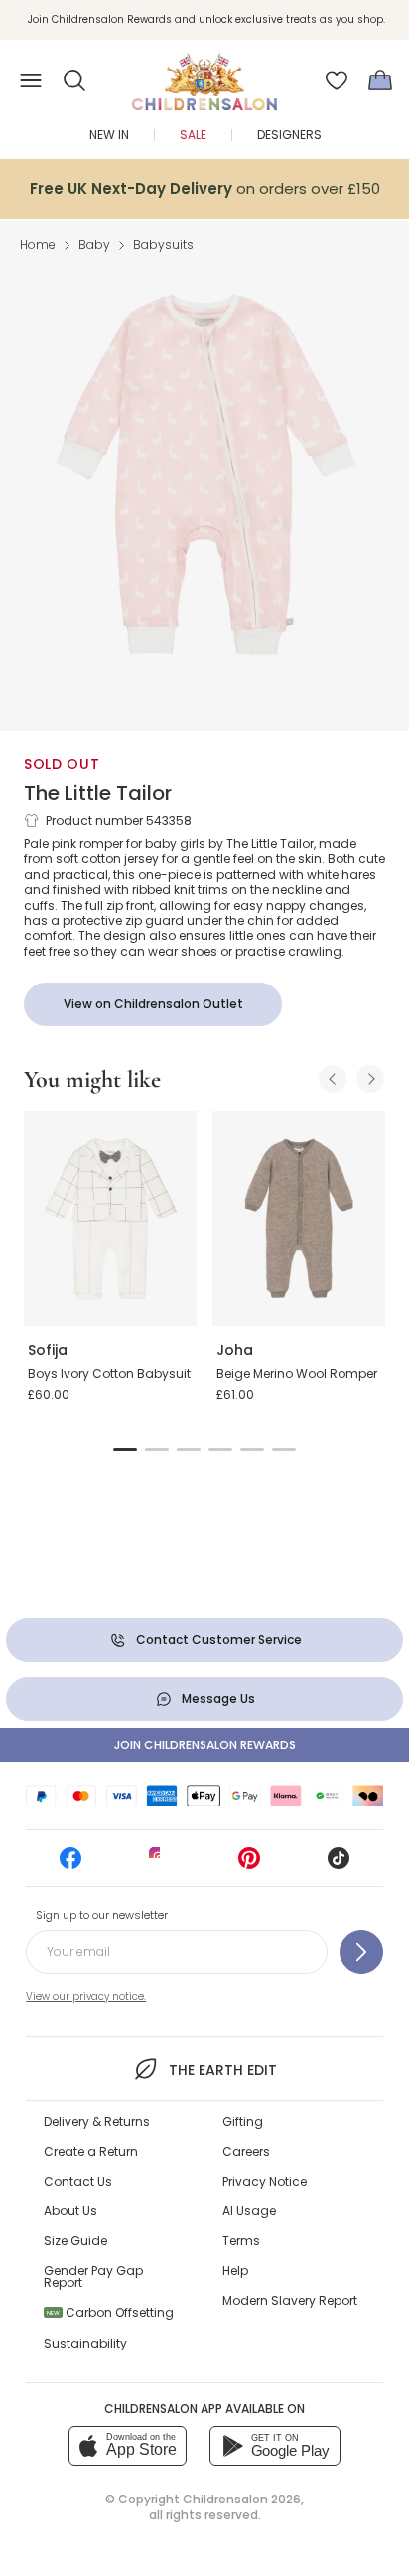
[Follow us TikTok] (339, 1864)
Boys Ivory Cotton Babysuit (109, 1373)
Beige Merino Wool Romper (297, 1373)
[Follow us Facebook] (70, 1864)
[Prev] (333, 1079)
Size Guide (75, 2241)
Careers (246, 2151)
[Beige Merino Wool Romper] (299, 1219)
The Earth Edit (222, 2070)
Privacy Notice (265, 2181)
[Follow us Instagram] (160, 1864)
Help (235, 2271)
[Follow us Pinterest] (249, 1864)
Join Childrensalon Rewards (205, 1745)
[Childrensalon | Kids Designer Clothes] (204, 75)
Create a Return (91, 2151)
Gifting (243, 2121)
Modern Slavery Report (290, 2300)
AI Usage (249, 2211)
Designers (289, 135)
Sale (193, 135)
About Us (70, 2211)
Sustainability (85, 2343)
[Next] (370, 1079)
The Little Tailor (98, 793)
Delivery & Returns (97, 2121)
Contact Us (78, 2181)
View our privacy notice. (86, 1996)
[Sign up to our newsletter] (361, 1952)
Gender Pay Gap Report (93, 2276)
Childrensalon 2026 (242, 2499)
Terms (241, 2241)
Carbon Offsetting (110, 2312)
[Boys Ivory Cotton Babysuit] (110, 1219)
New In (109, 135)
